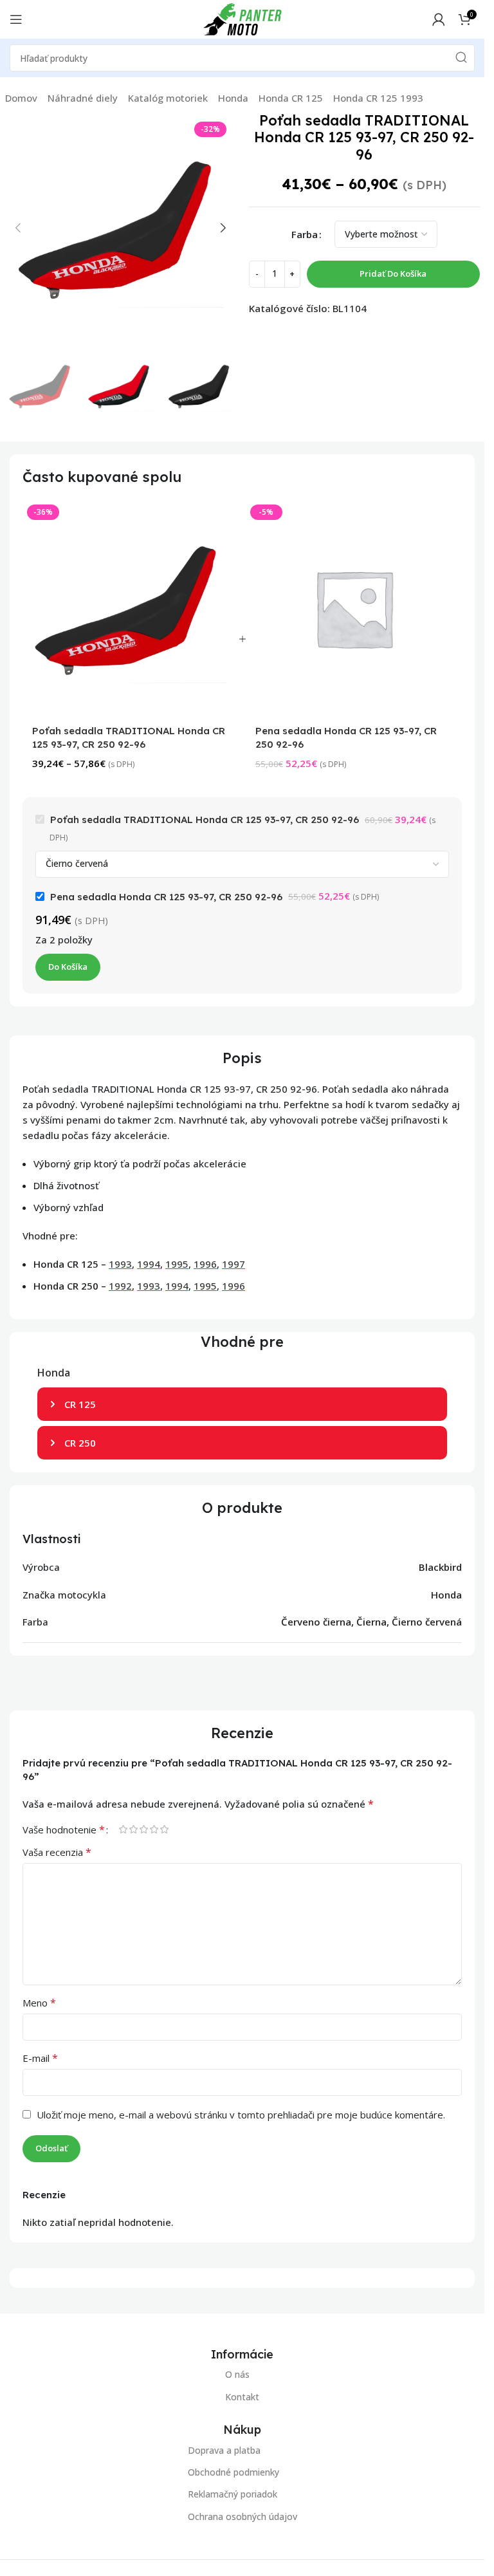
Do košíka (68, 967)
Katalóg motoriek (168, 98)
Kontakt (242, 2397)
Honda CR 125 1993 (378, 98)
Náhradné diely (83, 98)
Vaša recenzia (57, 1852)
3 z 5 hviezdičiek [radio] (143, 1829)
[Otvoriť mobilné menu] (16, 19)
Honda (233, 98)
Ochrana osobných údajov (242, 2516)
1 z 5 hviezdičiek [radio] (123, 1829)
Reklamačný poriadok (233, 2494)
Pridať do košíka (393, 273)
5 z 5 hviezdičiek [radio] (164, 1829)
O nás (237, 2374)
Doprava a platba (224, 2450)
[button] (18, 228)
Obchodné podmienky (233, 2472)
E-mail (40, 2058)
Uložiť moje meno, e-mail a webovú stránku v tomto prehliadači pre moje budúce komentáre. (241, 2115)
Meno (39, 2003)
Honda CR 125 (291, 98)
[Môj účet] (439, 19)
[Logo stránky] (242, 18)
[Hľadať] (461, 58)
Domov (21, 98)
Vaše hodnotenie (64, 1830)
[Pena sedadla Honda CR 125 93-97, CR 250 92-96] (354, 608)
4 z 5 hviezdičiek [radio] (154, 1829)
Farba (305, 234)
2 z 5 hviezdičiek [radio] (133, 1829)
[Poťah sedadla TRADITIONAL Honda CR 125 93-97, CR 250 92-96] (131, 608)
